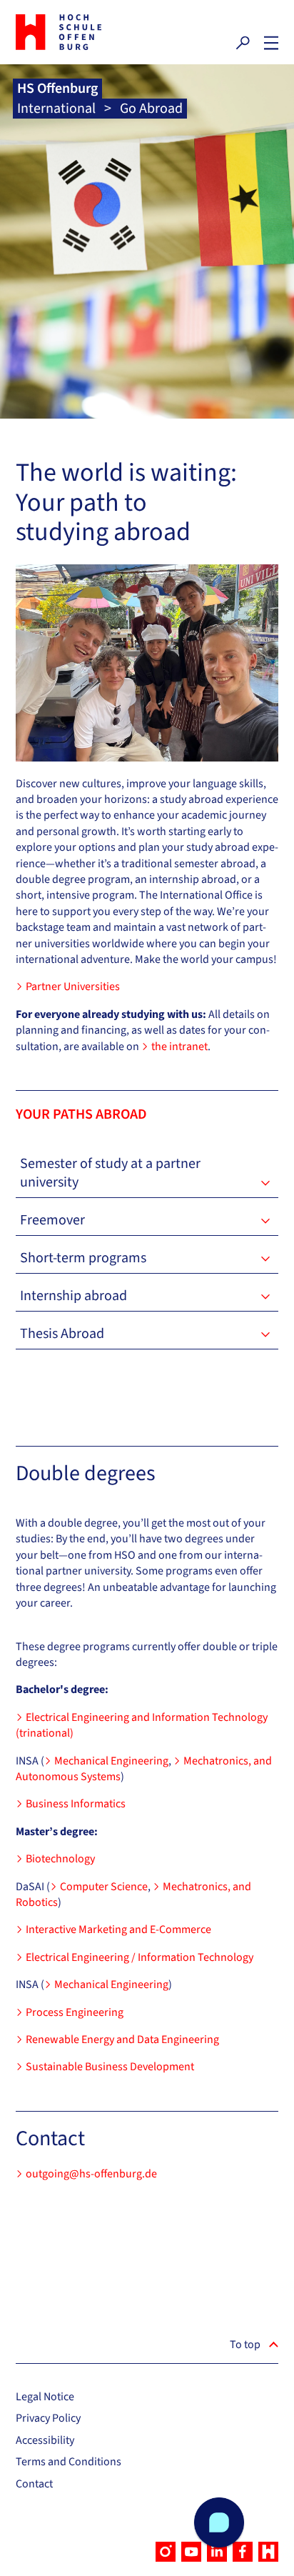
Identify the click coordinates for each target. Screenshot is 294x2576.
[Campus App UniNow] (268, 2552)
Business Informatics (76, 1804)
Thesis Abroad (62, 1334)
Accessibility (45, 2440)
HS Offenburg (57, 89)
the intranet (179, 1047)
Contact (34, 2484)
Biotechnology (60, 1859)
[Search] (243, 43)
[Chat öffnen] (219, 2522)
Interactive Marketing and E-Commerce (118, 1929)
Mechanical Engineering (111, 1761)
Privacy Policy (48, 2418)
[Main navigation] (271, 43)
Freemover (52, 1220)
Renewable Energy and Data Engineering (122, 2040)
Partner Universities (73, 987)
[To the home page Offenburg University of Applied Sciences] (78, 32)
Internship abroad (73, 1296)
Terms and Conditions (69, 2462)
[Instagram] (166, 2552)
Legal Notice (45, 2397)
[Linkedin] (217, 2552)
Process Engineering (75, 2012)
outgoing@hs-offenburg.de (91, 2174)
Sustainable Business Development (110, 2067)
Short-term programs (83, 1258)
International (56, 109)
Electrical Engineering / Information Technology (140, 1957)
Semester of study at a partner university (110, 1173)
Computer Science (104, 1887)
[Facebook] (243, 2552)
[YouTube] (191, 2552)
